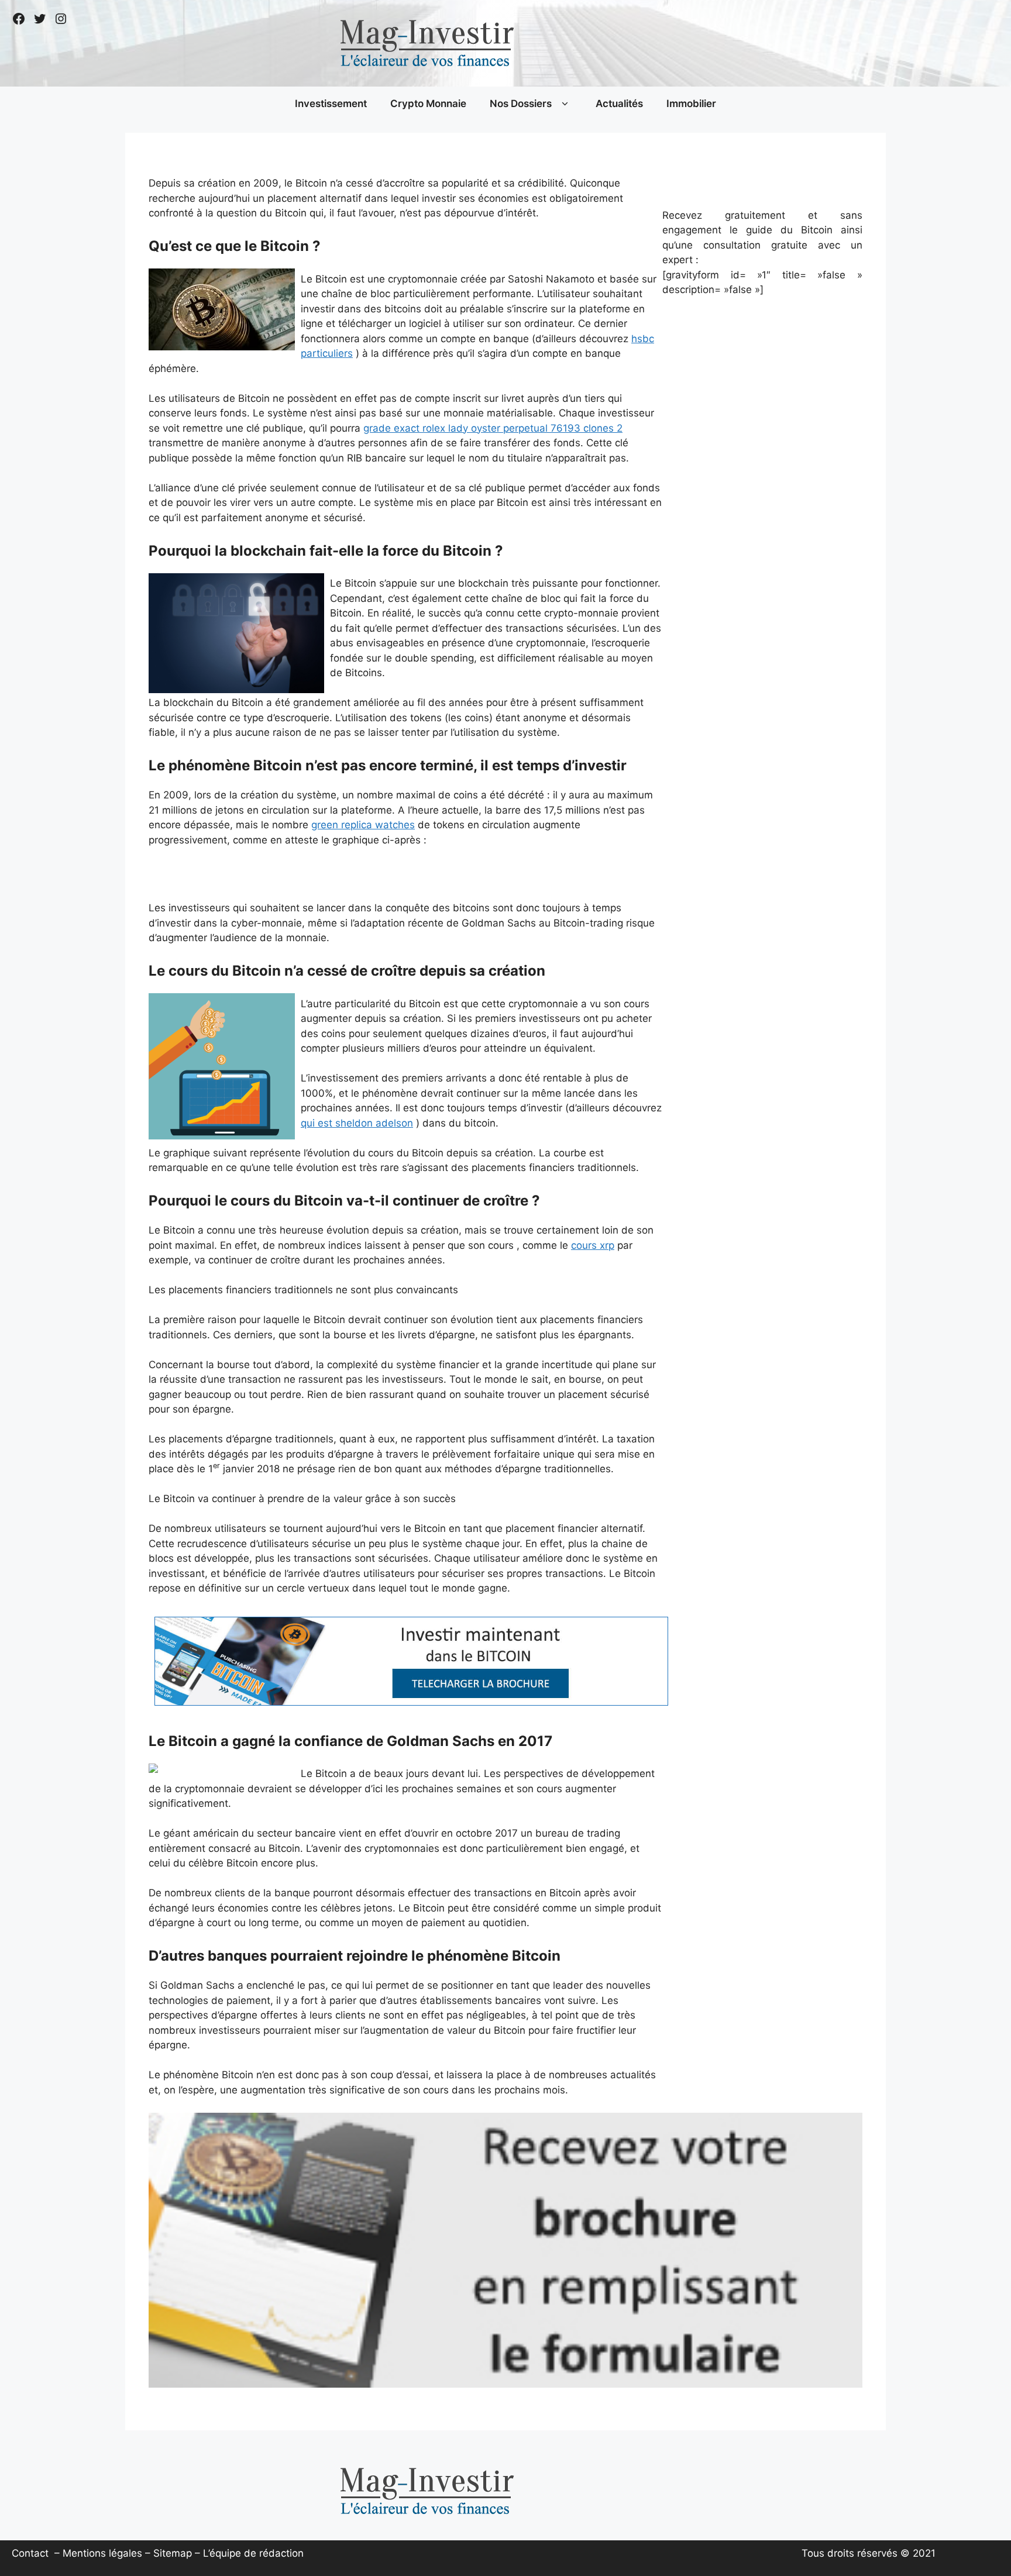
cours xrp (593, 1245)
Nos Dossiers (521, 104)
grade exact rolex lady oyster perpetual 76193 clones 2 (493, 428)
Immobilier (691, 104)
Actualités (619, 104)
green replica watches (363, 825)
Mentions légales (102, 2553)
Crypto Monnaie (428, 104)
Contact (30, 2553)
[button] (565, 104)
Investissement (331, 104)
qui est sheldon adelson (357, 1123)
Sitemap (173, 2553)
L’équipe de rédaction (253, 2553)
